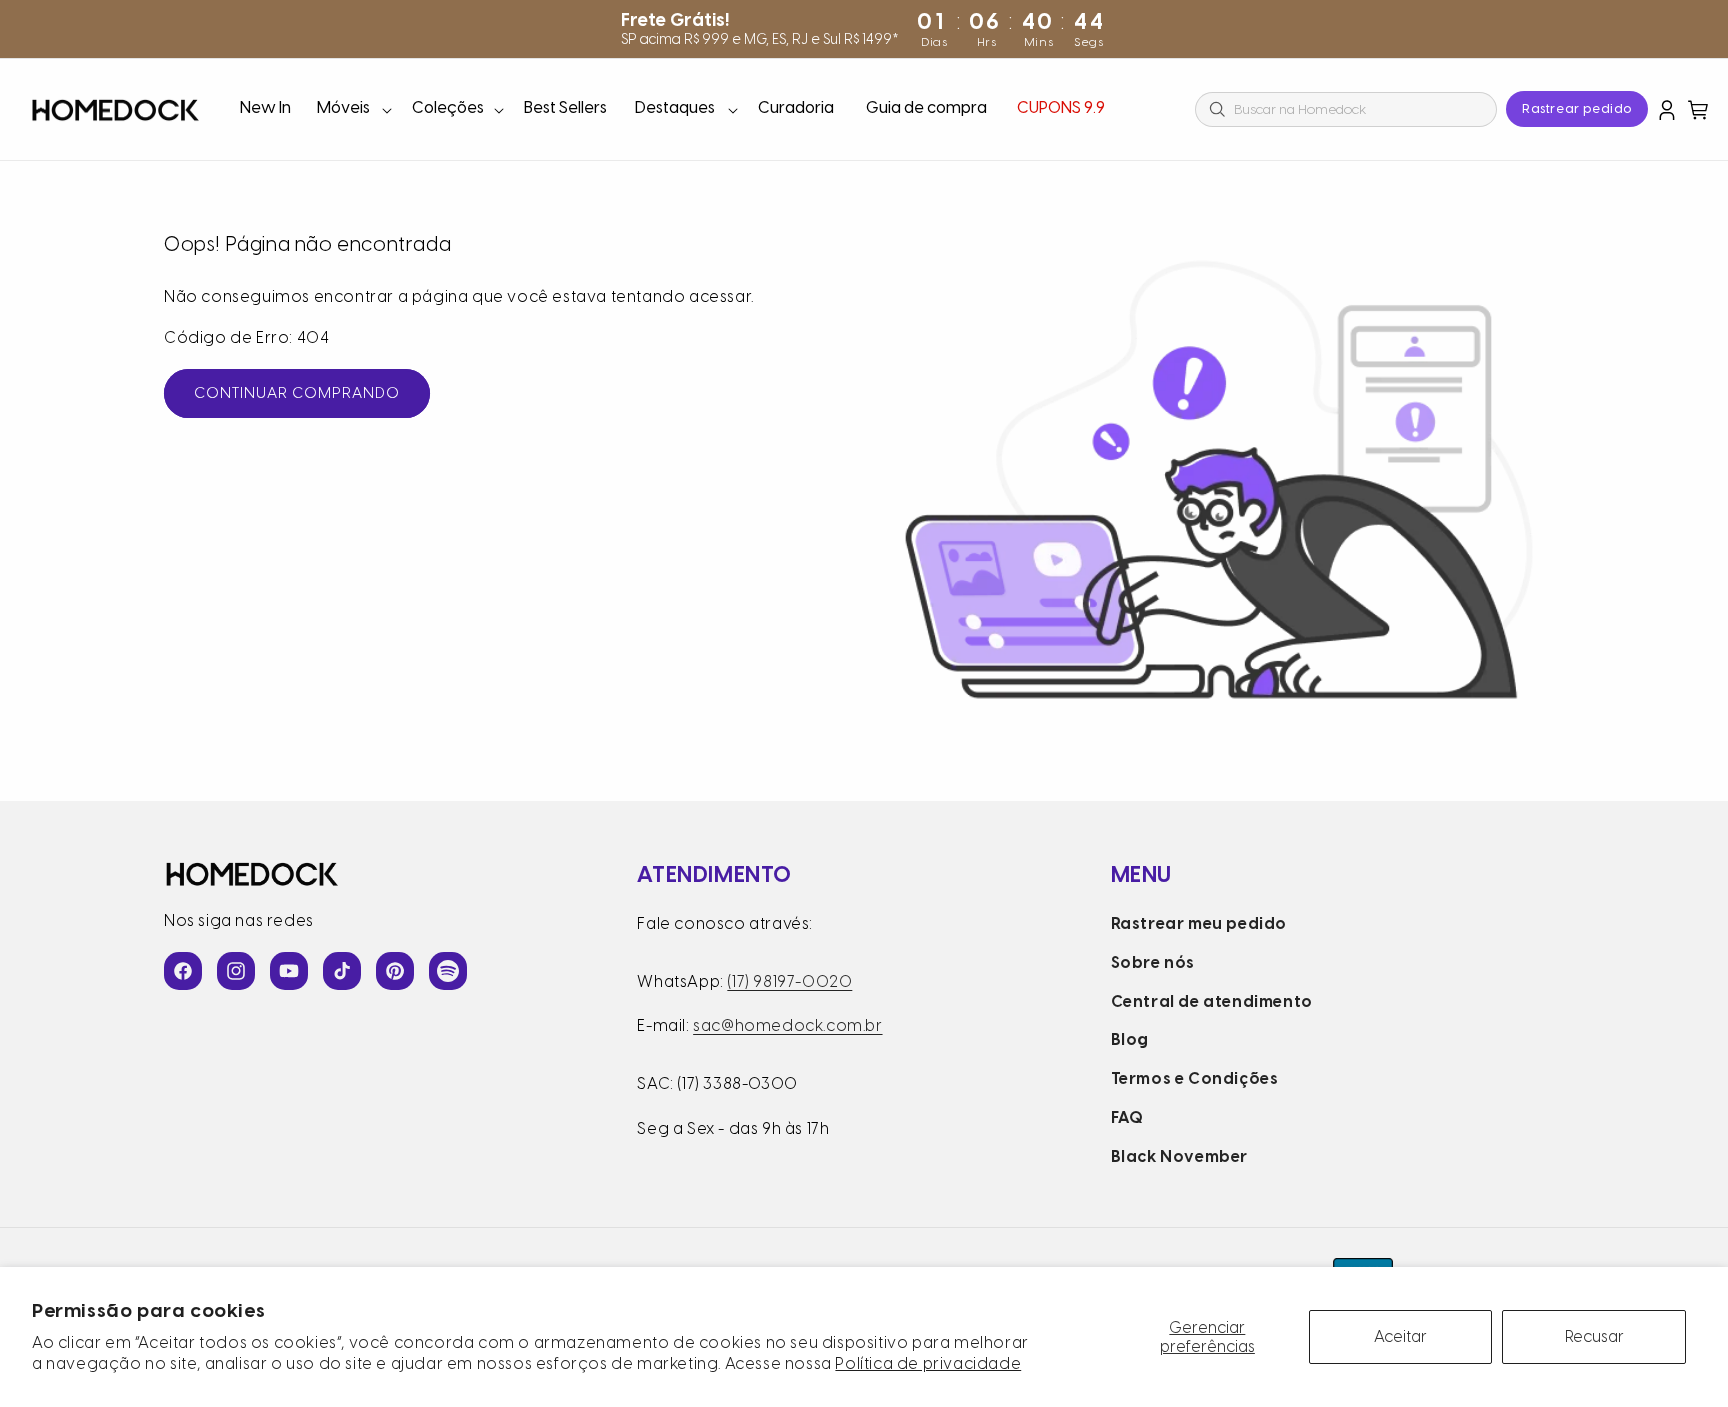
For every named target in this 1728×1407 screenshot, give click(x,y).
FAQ (1127, 1117)
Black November (1179, 1156)
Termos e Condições (1195, 1078)
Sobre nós (1153, 962)
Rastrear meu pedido (1199, 923)
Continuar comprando (297, 393)
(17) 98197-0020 (789, 981)
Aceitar (1400, 1336)
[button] (352, 109)
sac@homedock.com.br (787, 1025)
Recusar (1594, 1336)
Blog (1130, 1039)
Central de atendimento (1212, 1001)
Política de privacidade (928, 1363)
